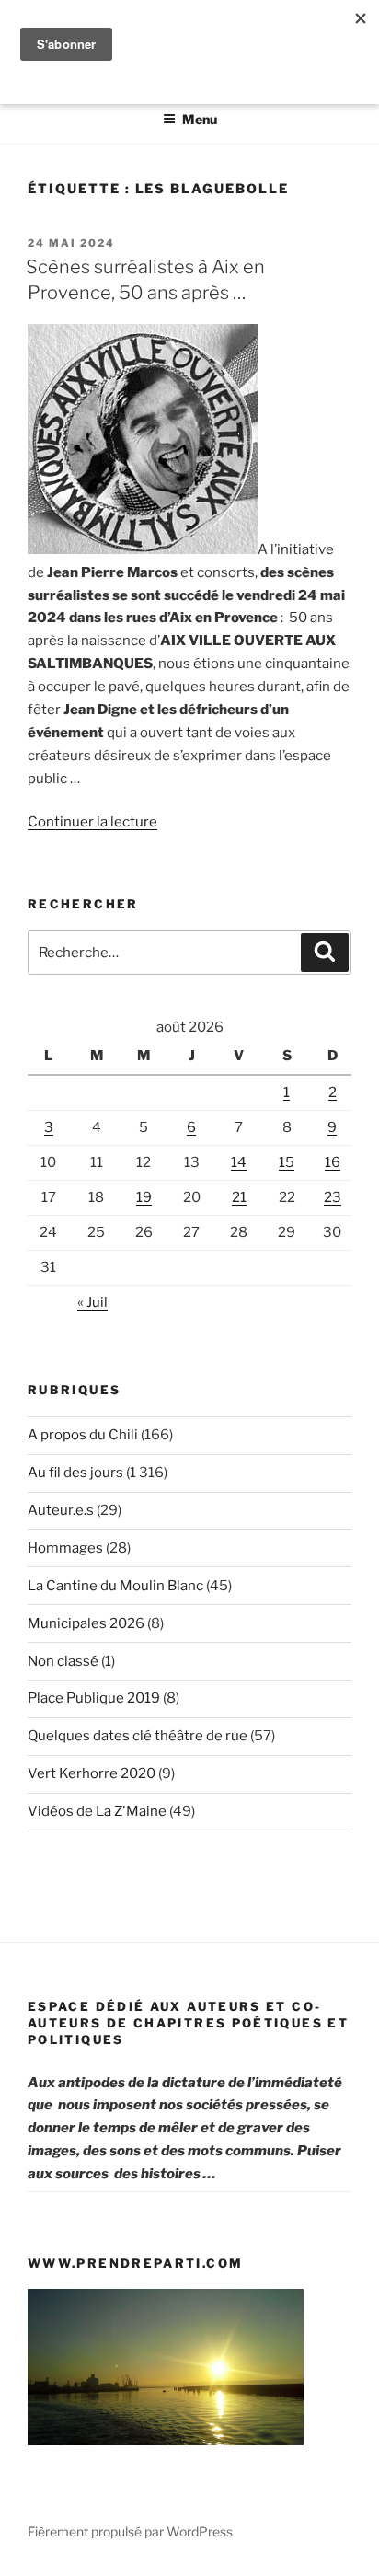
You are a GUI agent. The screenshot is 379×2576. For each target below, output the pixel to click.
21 (239, 1197)
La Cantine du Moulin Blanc (115, 1586)
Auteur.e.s (61, 1510)
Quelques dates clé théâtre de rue (138, 1736)
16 (333, 1162)
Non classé (63, 1661)
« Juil (92, 1302)
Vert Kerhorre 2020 (92, 1773)
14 (239, 1162)
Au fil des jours (75, 1473)
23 (333, 1197)
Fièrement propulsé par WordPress (130, 2531)
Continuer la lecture (92, 822)
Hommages (65, 1548)
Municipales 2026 (86, 1623)
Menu (200, 119)
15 (287, 1162)
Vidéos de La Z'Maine (97, 1811)
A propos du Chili (83, 1435)
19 (144, 1197)
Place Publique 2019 (94, 1698)
